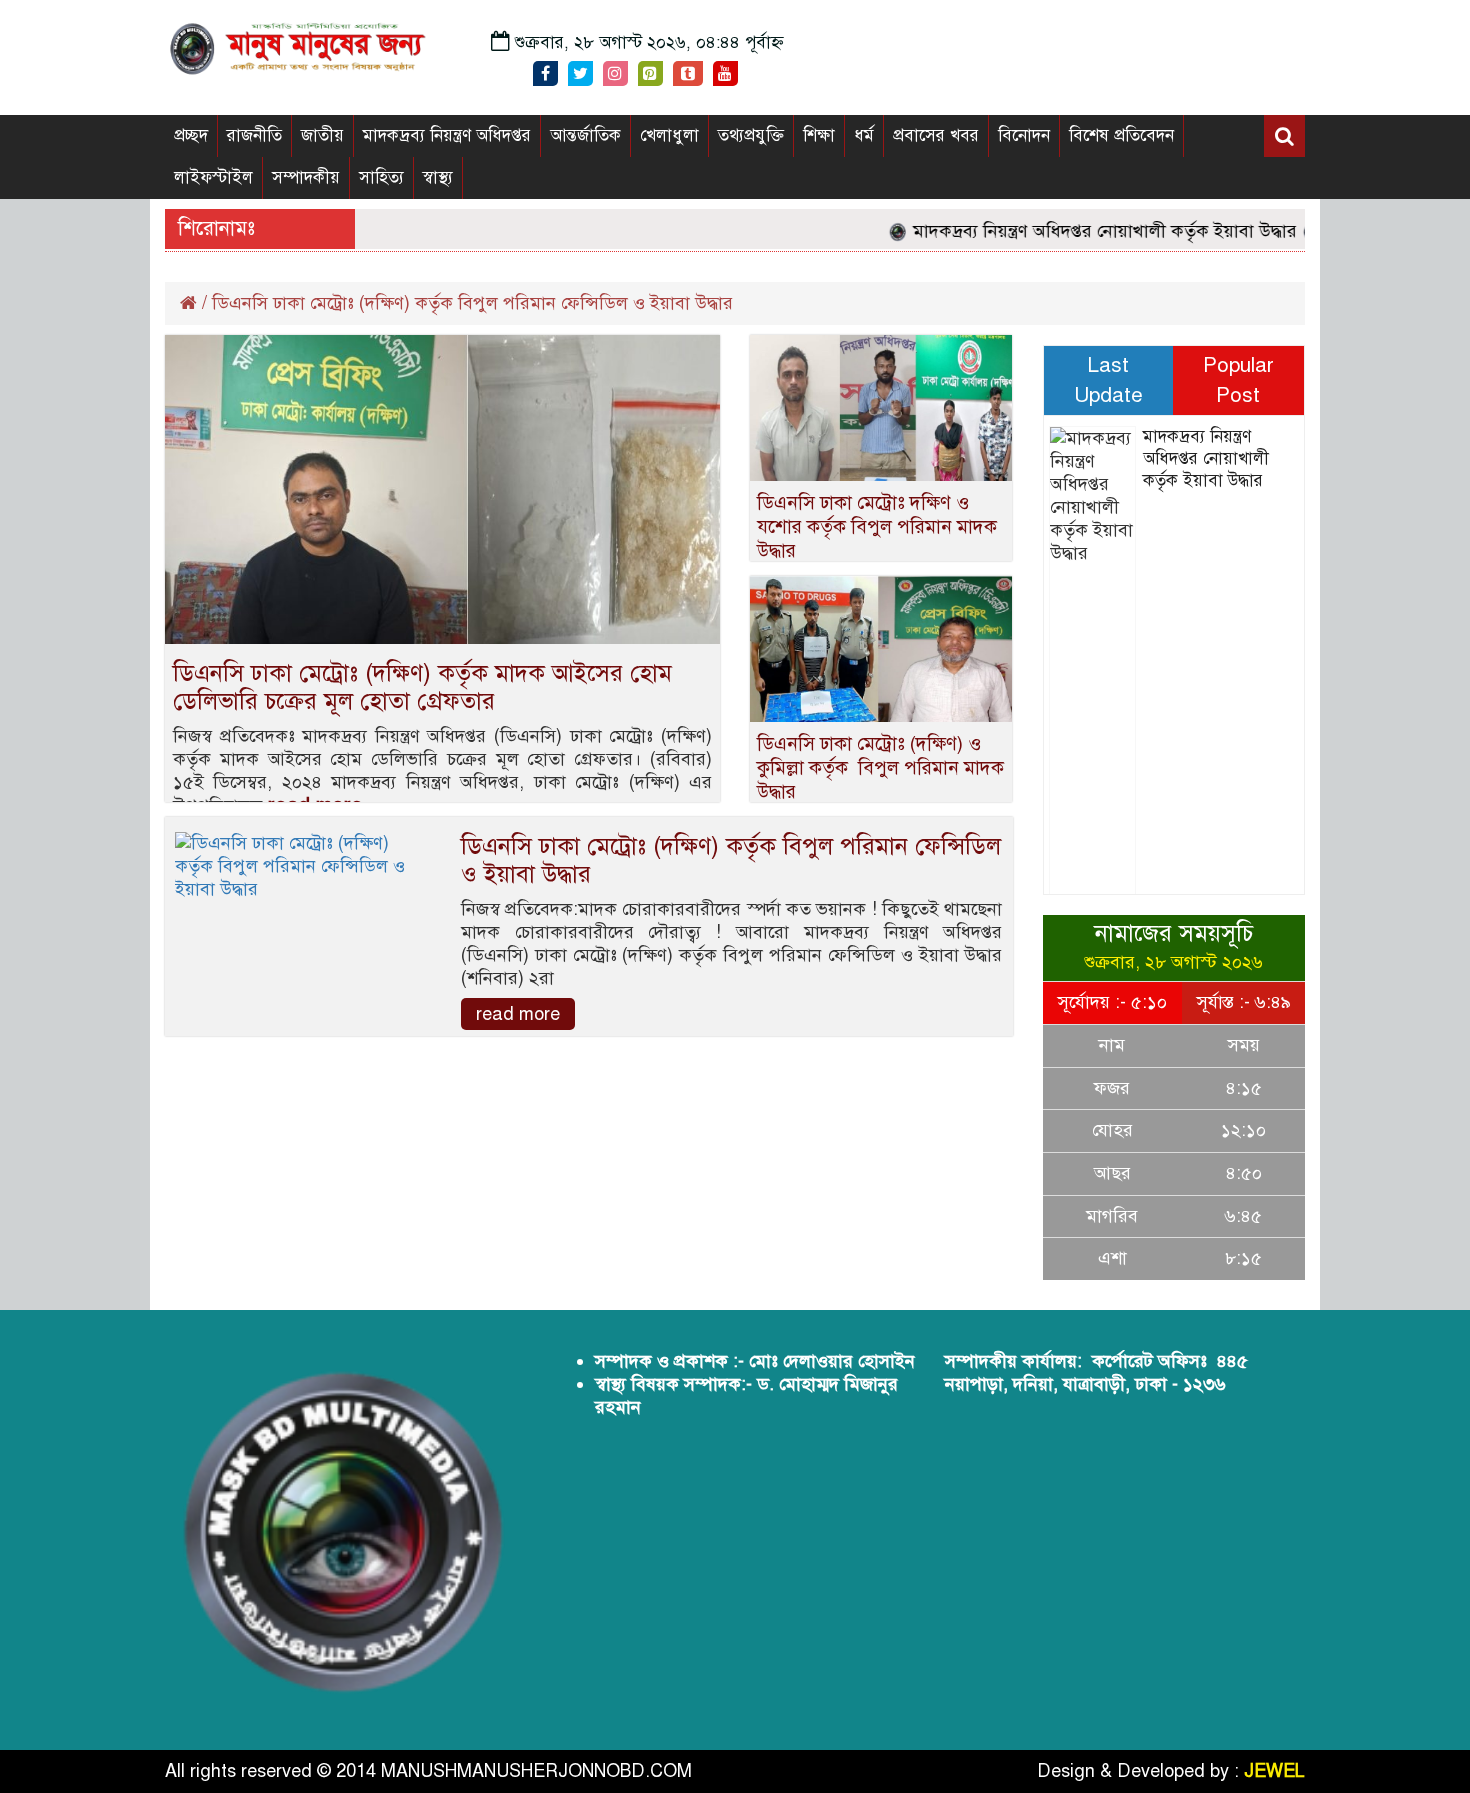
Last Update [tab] (1108, 380)
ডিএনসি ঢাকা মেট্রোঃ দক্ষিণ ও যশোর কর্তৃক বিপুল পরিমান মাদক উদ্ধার (877, 526)
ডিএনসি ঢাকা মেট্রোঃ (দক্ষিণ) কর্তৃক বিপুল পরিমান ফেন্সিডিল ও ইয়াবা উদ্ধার (731, 860)
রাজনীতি (254, 135)
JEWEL (1274, 1771)
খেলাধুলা (669, 135)
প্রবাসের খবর (936, 135)
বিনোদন (1024, 135)
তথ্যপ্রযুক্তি (751, 135)
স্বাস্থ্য (438, 177)
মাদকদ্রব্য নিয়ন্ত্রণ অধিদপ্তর (447, 135)
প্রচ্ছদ (191, 135)
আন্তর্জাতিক (585, 135)
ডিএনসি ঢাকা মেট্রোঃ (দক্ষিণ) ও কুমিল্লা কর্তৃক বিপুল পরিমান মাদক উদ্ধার (880, 767)
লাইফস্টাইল (213, 177)
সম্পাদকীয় (306, 177)
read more (518, 1014)
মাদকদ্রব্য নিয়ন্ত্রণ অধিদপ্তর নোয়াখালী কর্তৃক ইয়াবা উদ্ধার (1077, 231)
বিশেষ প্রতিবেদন (1121, 135)
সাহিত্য (381, 177)
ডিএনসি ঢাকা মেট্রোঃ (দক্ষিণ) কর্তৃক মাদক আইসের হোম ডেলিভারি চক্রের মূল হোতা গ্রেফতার (422, 687)
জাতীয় (322, 135)
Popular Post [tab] (1238, 380)
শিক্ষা (819, 135)
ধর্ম (864, 135)
